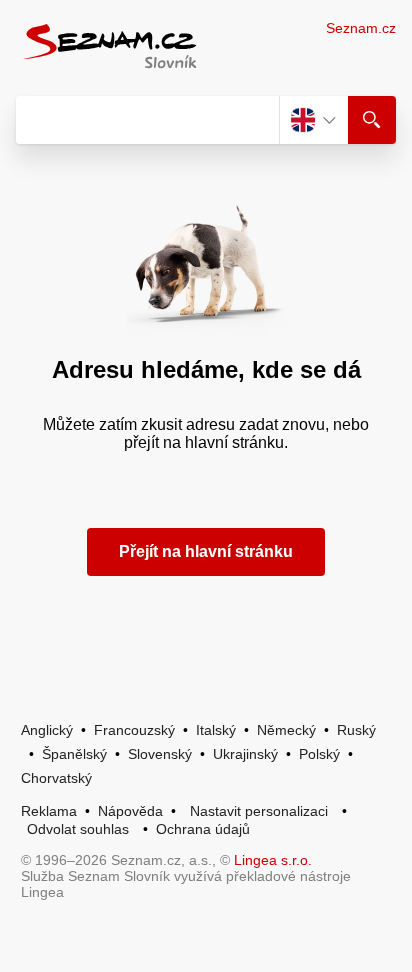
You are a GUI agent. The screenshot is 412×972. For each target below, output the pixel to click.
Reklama (49, 811)
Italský (216, 730)
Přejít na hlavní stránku (206, 551)
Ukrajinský (245, 754)
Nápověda (130, 811)
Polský (319, 754)
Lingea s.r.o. (273, 860)
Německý (286, 730)
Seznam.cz (361, 28)
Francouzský (134, 730)
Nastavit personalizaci (259, 811)
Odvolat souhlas (78, 829)
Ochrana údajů (203, 829)
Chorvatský (56, 778)
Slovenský (160, 754)
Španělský (74, 754)
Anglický (47, 730)
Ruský (356, 730)
